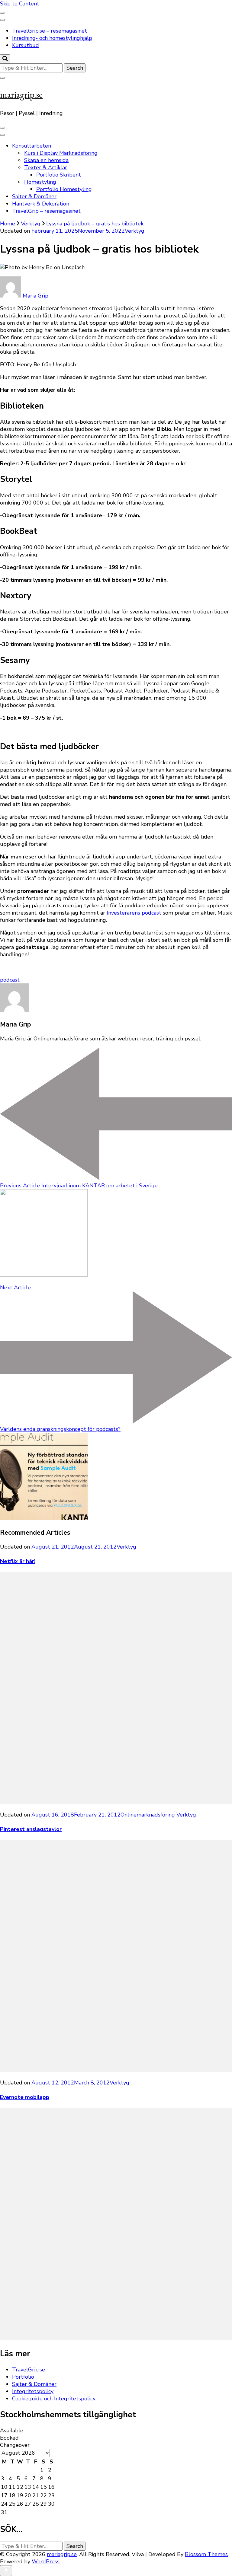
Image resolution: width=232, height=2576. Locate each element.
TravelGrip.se (29, 2370)
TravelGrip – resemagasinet (46, 211)
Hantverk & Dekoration (41, 204)
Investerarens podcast (134, 913)
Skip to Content (20, 4)
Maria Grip (35, 296)
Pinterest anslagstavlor (31, 1829)
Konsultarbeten (32, 146)
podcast (10, 980)
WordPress (46, 2562)
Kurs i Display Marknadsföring (61, 153)
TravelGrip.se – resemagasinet (50, 31)
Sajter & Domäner (34, 196)
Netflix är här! (18, 1561)
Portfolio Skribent (59, 175)
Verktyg (135, 231)
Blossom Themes (206, 2554)
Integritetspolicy (33, 2391)
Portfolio (23, 2377)
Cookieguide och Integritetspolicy (54, 2399)
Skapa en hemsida (46, 160)
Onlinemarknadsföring (148, 1815)
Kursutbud (26, 45)
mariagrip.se (21, 95)
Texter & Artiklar (46, 167)
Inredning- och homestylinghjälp (52, 38)
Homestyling (40, 182)
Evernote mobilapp (25, 2097)
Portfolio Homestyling (64, 189)
